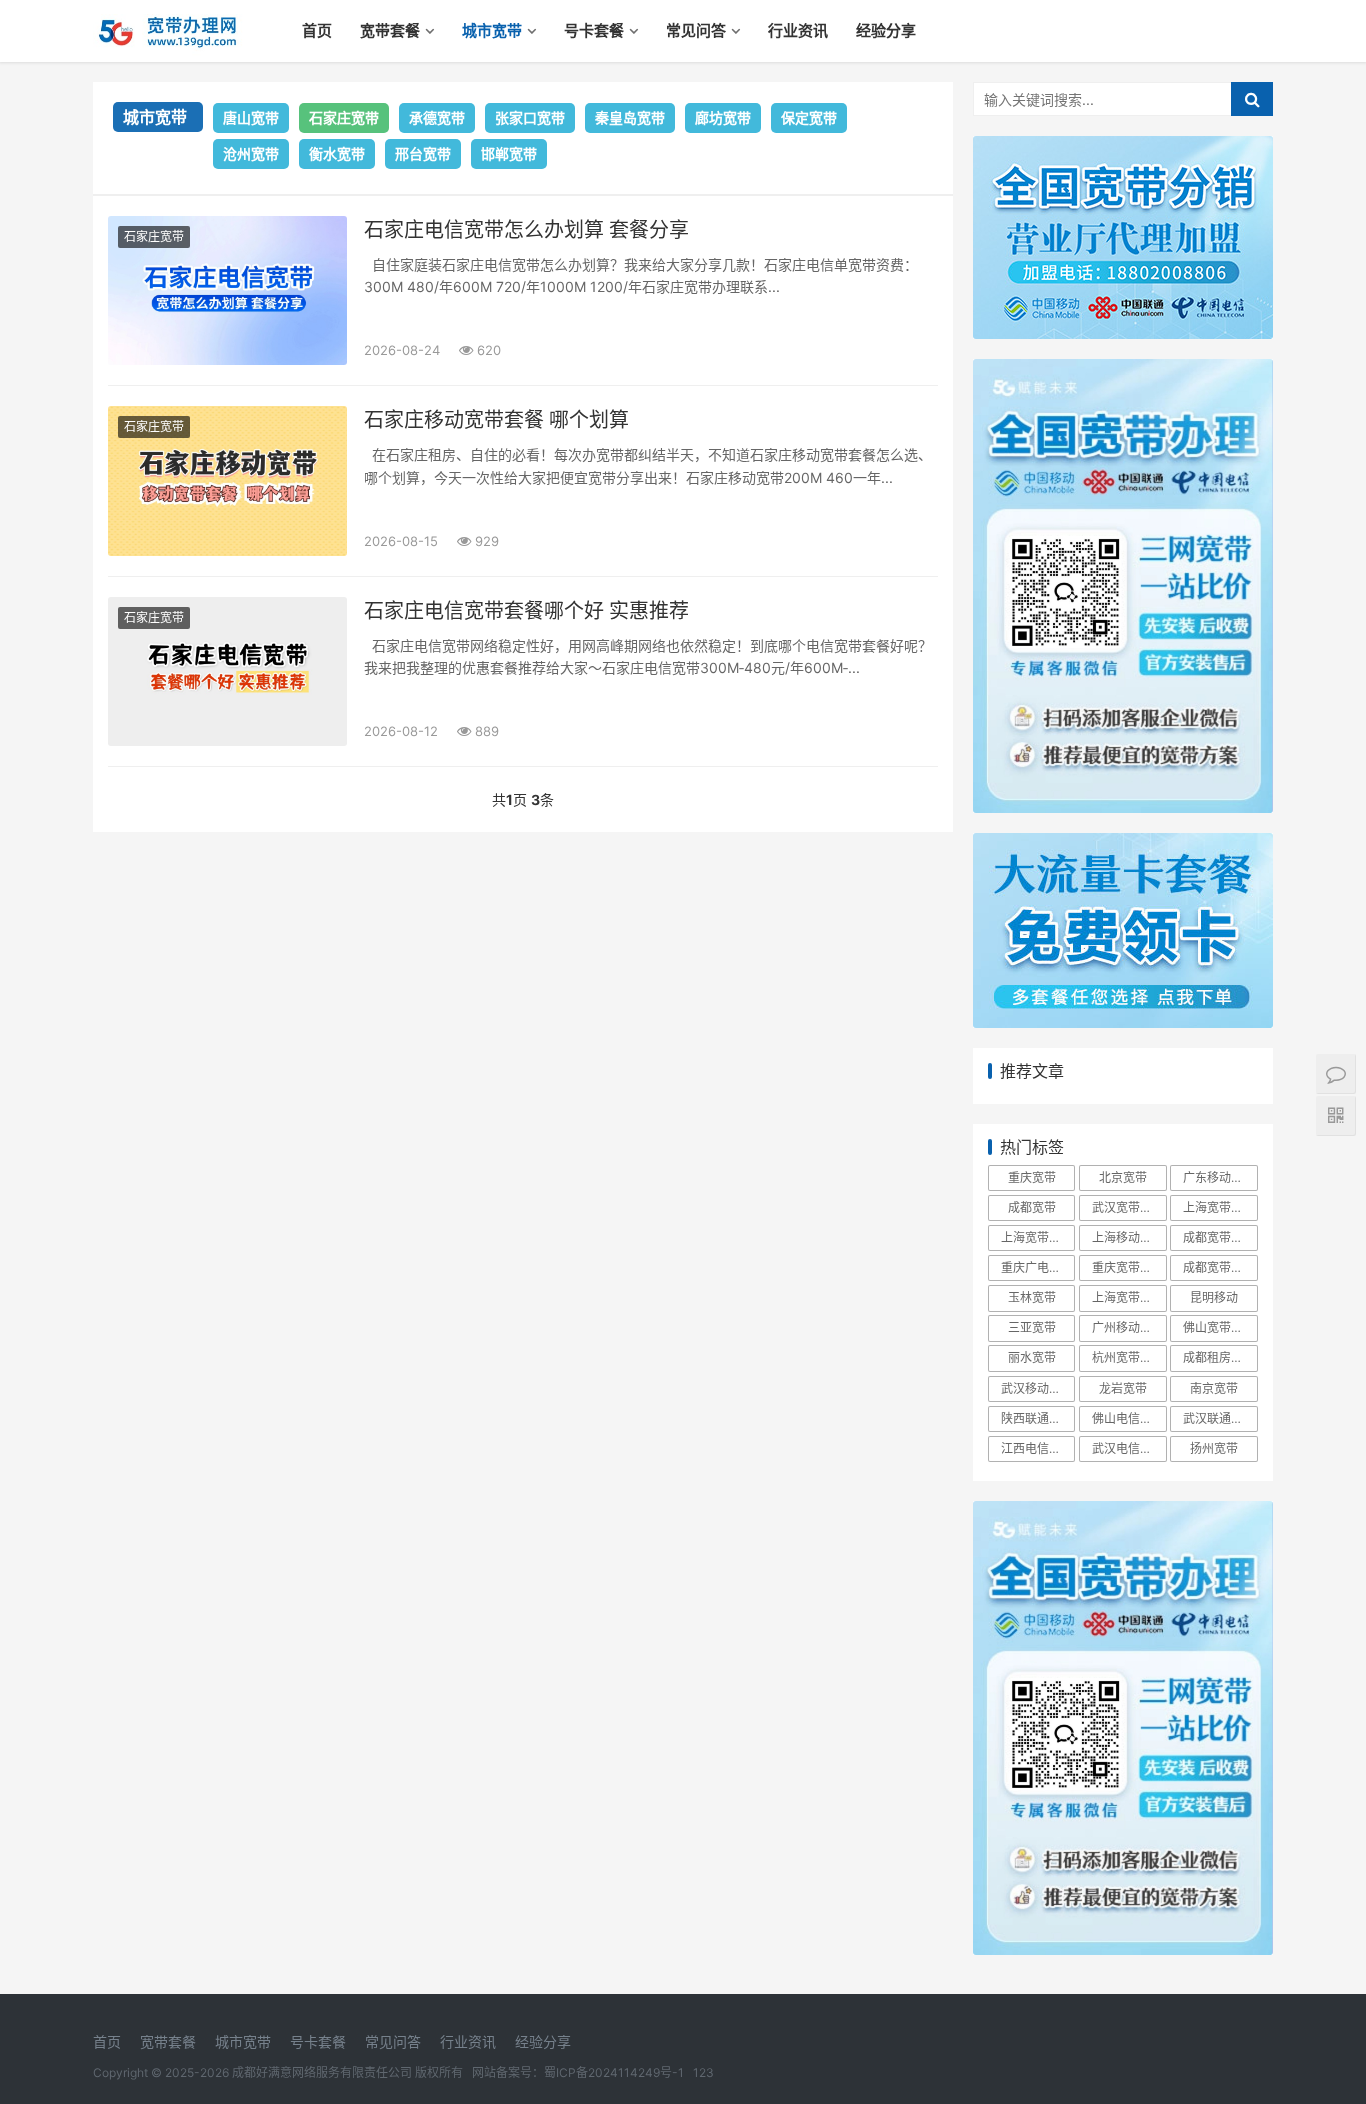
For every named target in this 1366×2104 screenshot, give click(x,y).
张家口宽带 (530, 117)
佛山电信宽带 (1128, 1418)
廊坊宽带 (723, 117)
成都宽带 (1032, 1207)
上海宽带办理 (1037, 1237)
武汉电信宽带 (1128, 1448)
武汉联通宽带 (1219, 1418)
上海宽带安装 (1128, 1297)
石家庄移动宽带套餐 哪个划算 (496, 420)
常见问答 (696, 30)
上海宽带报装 (1219, 1207)
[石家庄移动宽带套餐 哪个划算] (227, 480)
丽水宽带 (1032, 1357)
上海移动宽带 (1128, 1237)
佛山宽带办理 (1219, 1327)
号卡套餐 (594, 30)
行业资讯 (798, 30)
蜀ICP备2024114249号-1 (614, 2072)
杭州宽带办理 (1128, 1357)
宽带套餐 (390, 30)
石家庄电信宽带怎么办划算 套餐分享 (526, 230)
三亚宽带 (1032, 1327)
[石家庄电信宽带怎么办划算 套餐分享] (227, 290)
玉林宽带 (1032, 1297)
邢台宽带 (423, 153)
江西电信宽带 (1037, 1448)
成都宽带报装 (1219, 1267)
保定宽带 (809, 117)
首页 (317, 30)
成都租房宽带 (1219, 1357)
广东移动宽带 (1219, 1177)
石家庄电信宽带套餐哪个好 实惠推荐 (526, 611)
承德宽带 (437, 117)
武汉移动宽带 (1037, 1388)
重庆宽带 (1032, 1177)
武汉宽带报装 (1128, 1207)
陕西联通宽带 (1037, 1418)
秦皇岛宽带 (630, 117)
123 (703, 2072)
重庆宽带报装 (1128, 1267)
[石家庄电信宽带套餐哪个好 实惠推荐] (227, 671)
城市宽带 (492, 30)
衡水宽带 (337, 153)
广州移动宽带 (1128, 1327)
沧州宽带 (251, 153)
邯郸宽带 (509, 153)
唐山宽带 (251, 117)
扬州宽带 (1214, 1448)
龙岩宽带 (1123, 1388)
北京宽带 (1123, 1177)
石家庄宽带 (344, 117)
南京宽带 (1214, 1388)
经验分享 (886, 30)
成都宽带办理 (1219, 1237)
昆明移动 (1214, 1297)
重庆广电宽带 (1037, 1267)
